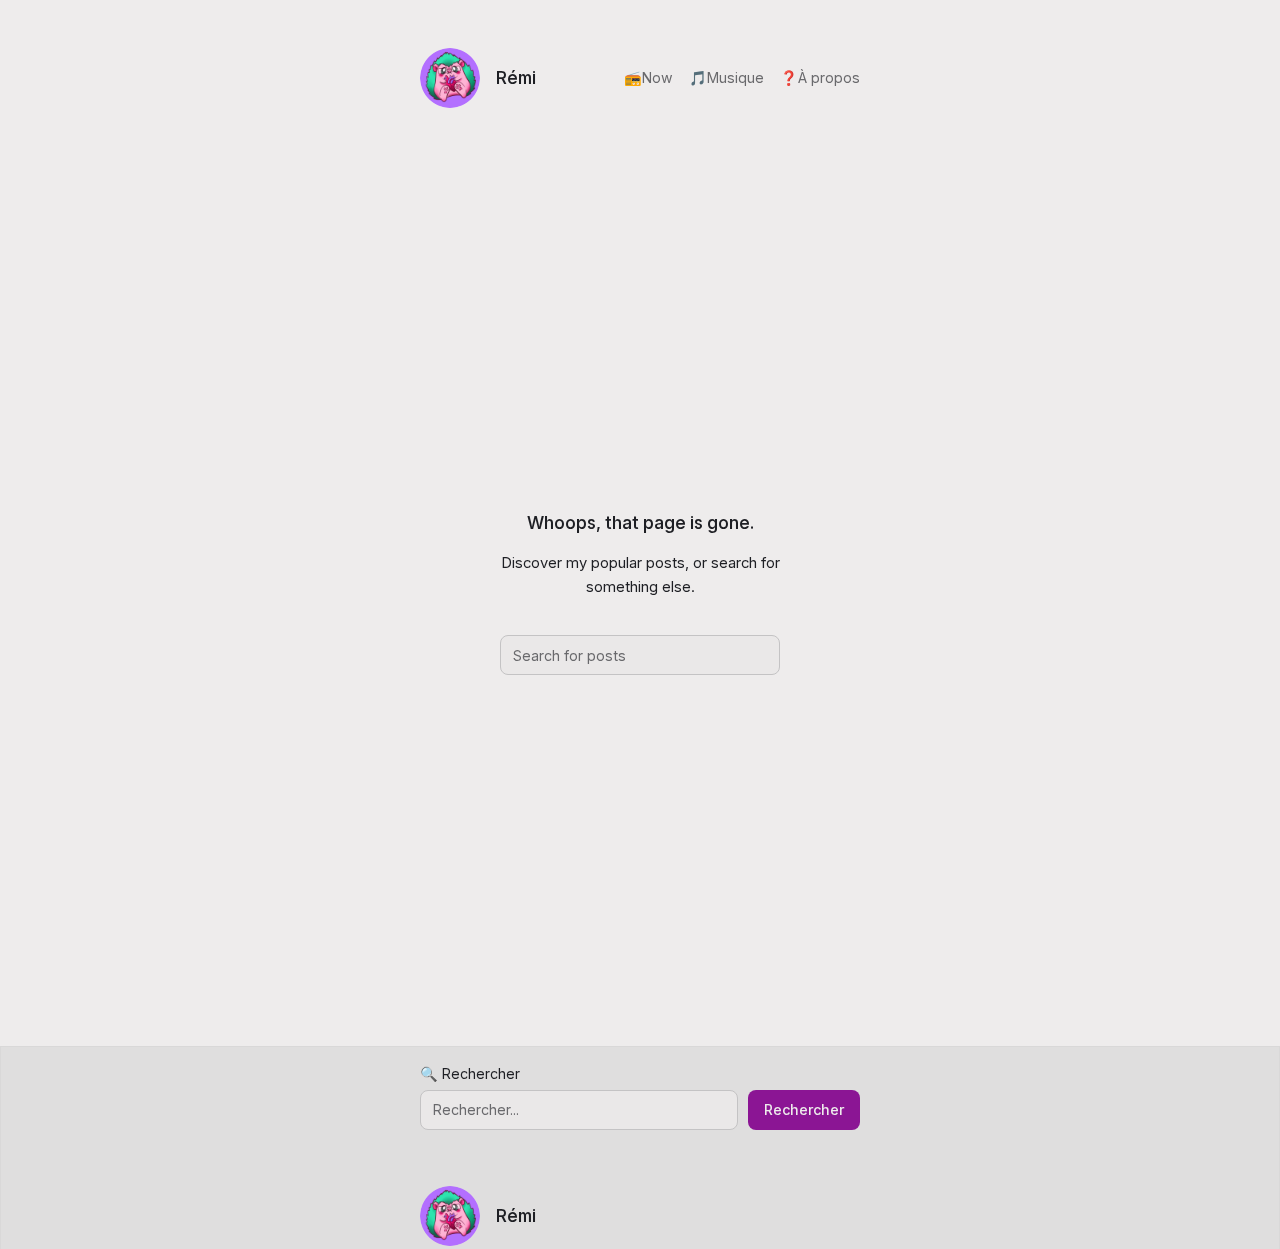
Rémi (516, 77)
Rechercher (804, 1109)
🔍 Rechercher (470, 1073)
